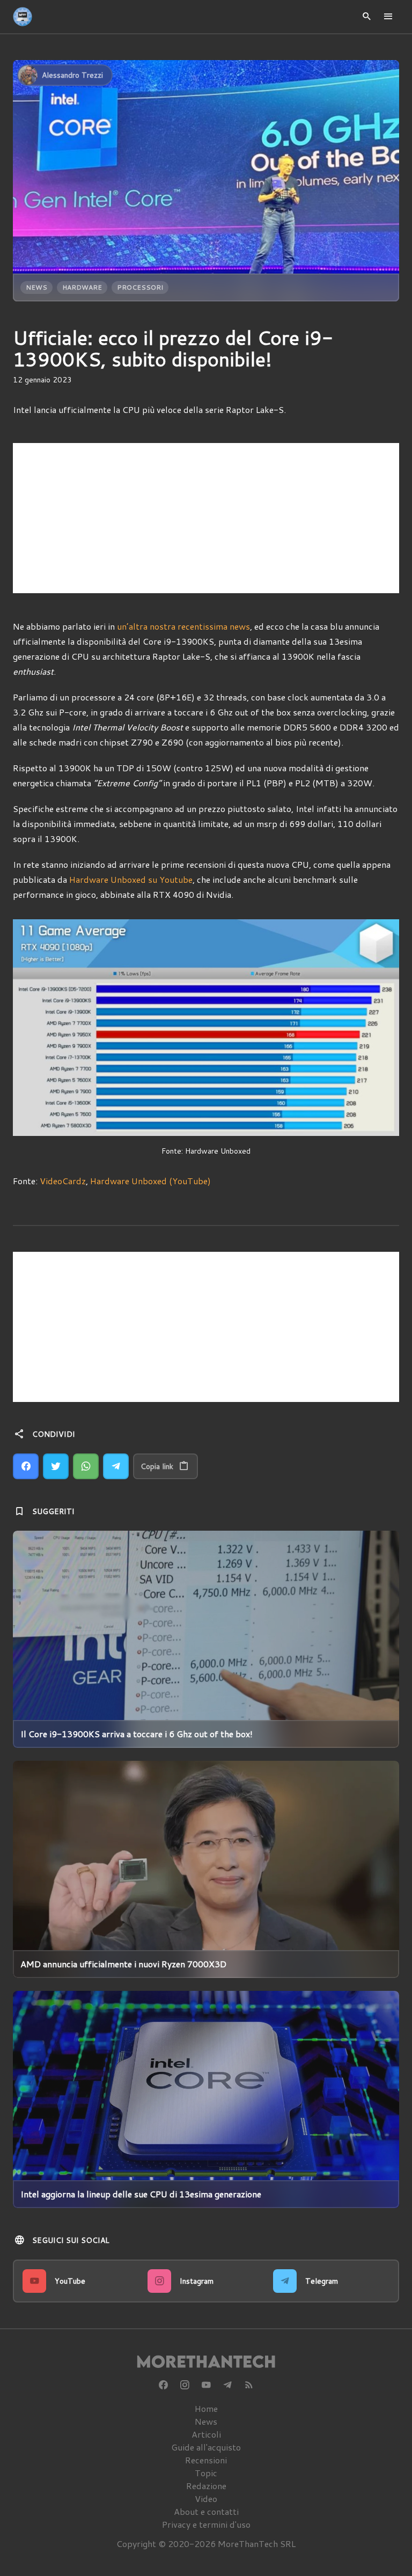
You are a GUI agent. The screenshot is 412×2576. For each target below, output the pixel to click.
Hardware (82, 287)
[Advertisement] (206, 518)
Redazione (206, 2486)
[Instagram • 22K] (185, 2385)
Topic (206, 2473)
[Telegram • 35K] (227, 2385)
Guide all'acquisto (206, 2447)
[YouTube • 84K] (206, 2385)
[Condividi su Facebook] (26, 1466)
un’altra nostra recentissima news (183, 626)
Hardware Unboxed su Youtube (131, 879)
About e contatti (206, 2511)
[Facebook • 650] (163, 2385)
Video (206, 2499)
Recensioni (206, 2460)
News (36, 287)
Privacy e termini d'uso (206, 2524)
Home (206, 2408)
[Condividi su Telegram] (116, 1466)
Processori (140, 287)
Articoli (206, 2434)
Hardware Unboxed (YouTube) (150, 1181)
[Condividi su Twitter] (56, 1466)
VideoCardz (63, 1181)
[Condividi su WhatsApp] (86, 1466)
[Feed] (249, 2385)
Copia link (157, 1466)
